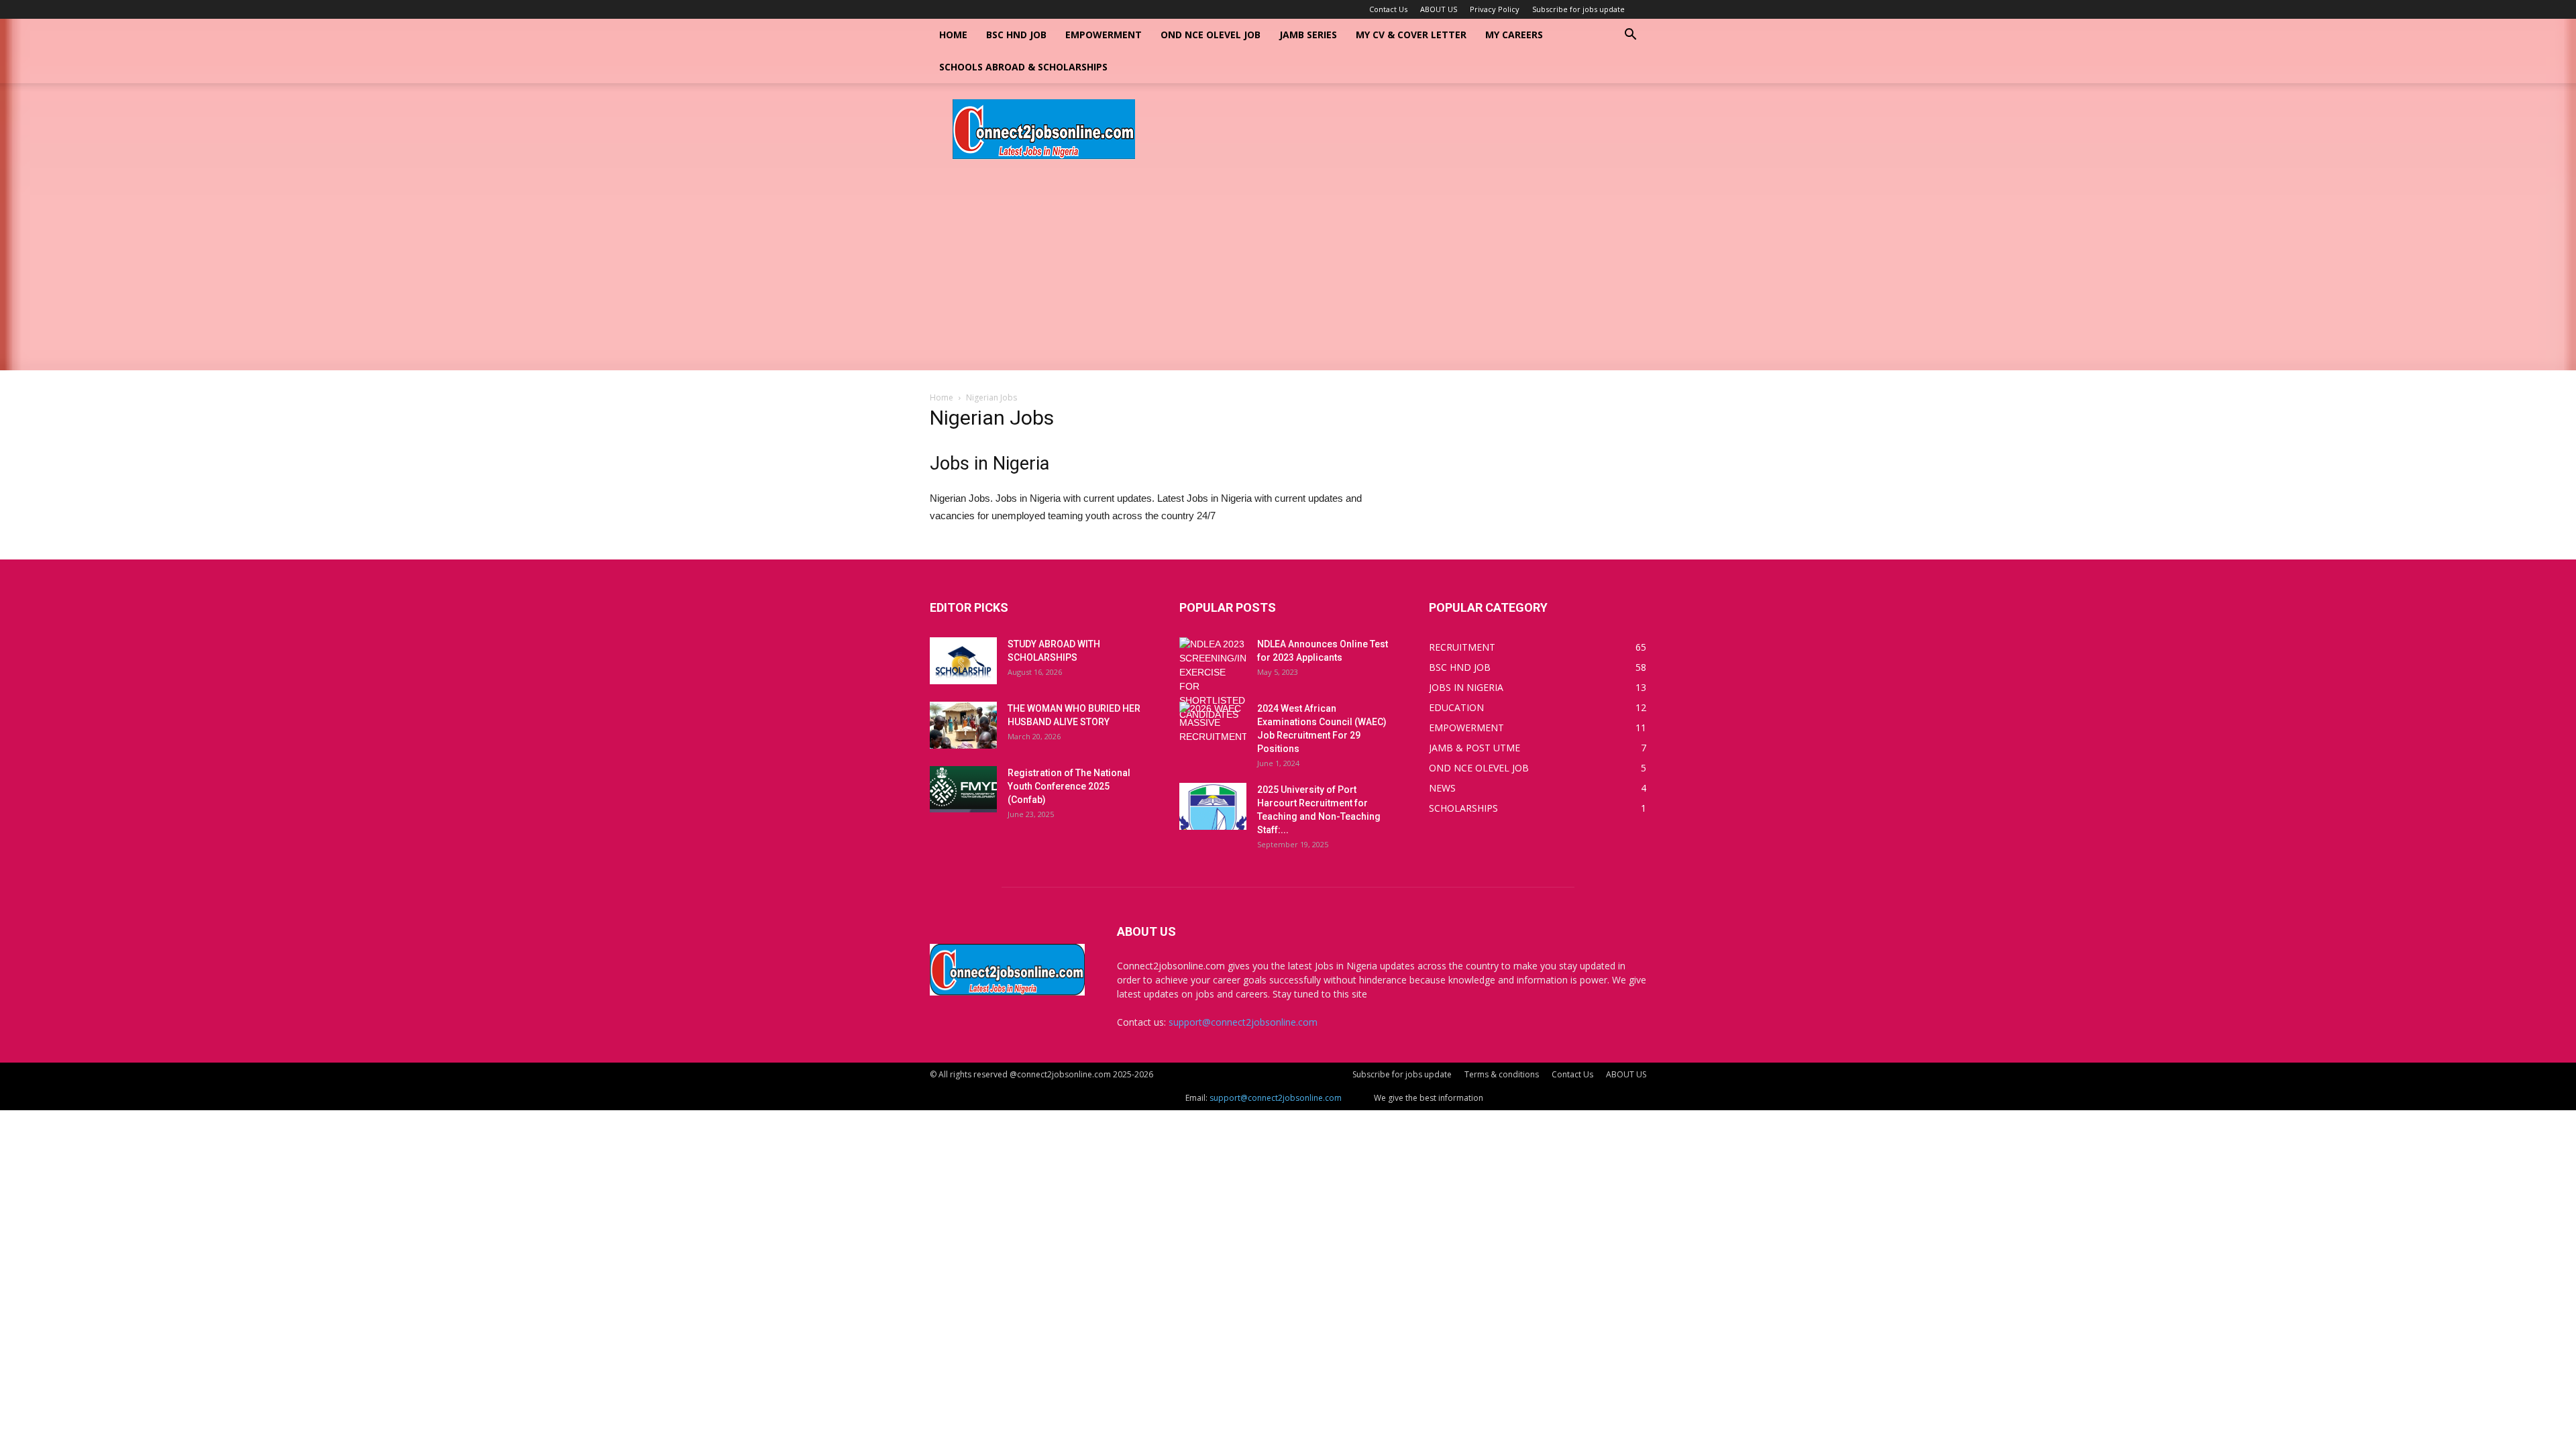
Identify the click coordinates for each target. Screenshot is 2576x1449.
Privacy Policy (1495, 9)
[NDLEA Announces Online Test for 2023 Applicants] (1213, 680)
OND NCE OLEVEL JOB (1211, 35)
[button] (1630, 36)
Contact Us (1388, 9)
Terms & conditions (1502, 1074)
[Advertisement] (1288, 276)
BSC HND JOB (1016, 35)
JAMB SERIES (1308, 35)
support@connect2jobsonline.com (1243, 1022)
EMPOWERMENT (1104, 35)
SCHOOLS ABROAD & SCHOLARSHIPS (1023, 67)
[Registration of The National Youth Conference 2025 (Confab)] (963, 789)
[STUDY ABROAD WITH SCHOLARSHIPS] (963, 661)
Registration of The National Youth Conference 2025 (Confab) (1069, 786)
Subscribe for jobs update (1578, 9)
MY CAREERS (1514, 35)
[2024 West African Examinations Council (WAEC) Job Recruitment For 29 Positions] (1213, 725)
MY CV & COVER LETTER (1411, 35)
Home (953, 35)
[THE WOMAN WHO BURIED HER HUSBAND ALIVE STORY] (963, 725)
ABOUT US (1439, 9)
